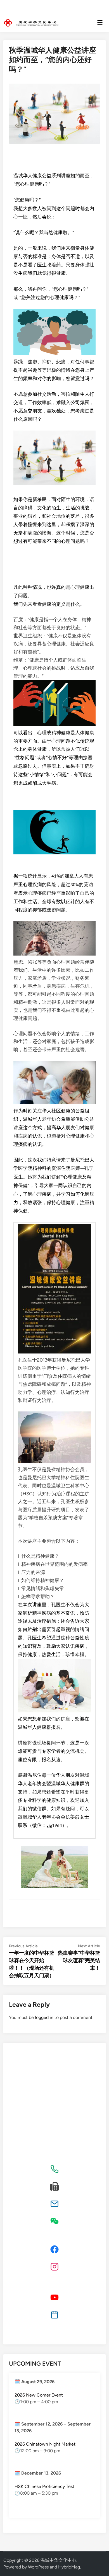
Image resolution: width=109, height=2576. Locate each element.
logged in (44, 2017)
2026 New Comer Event (39, 2395)
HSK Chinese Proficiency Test (44, 2486)
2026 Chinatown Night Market (45, 2444)
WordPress (38, 2567)
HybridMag (69, 2567)
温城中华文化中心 (58, 2560)
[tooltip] (54, 2169)
